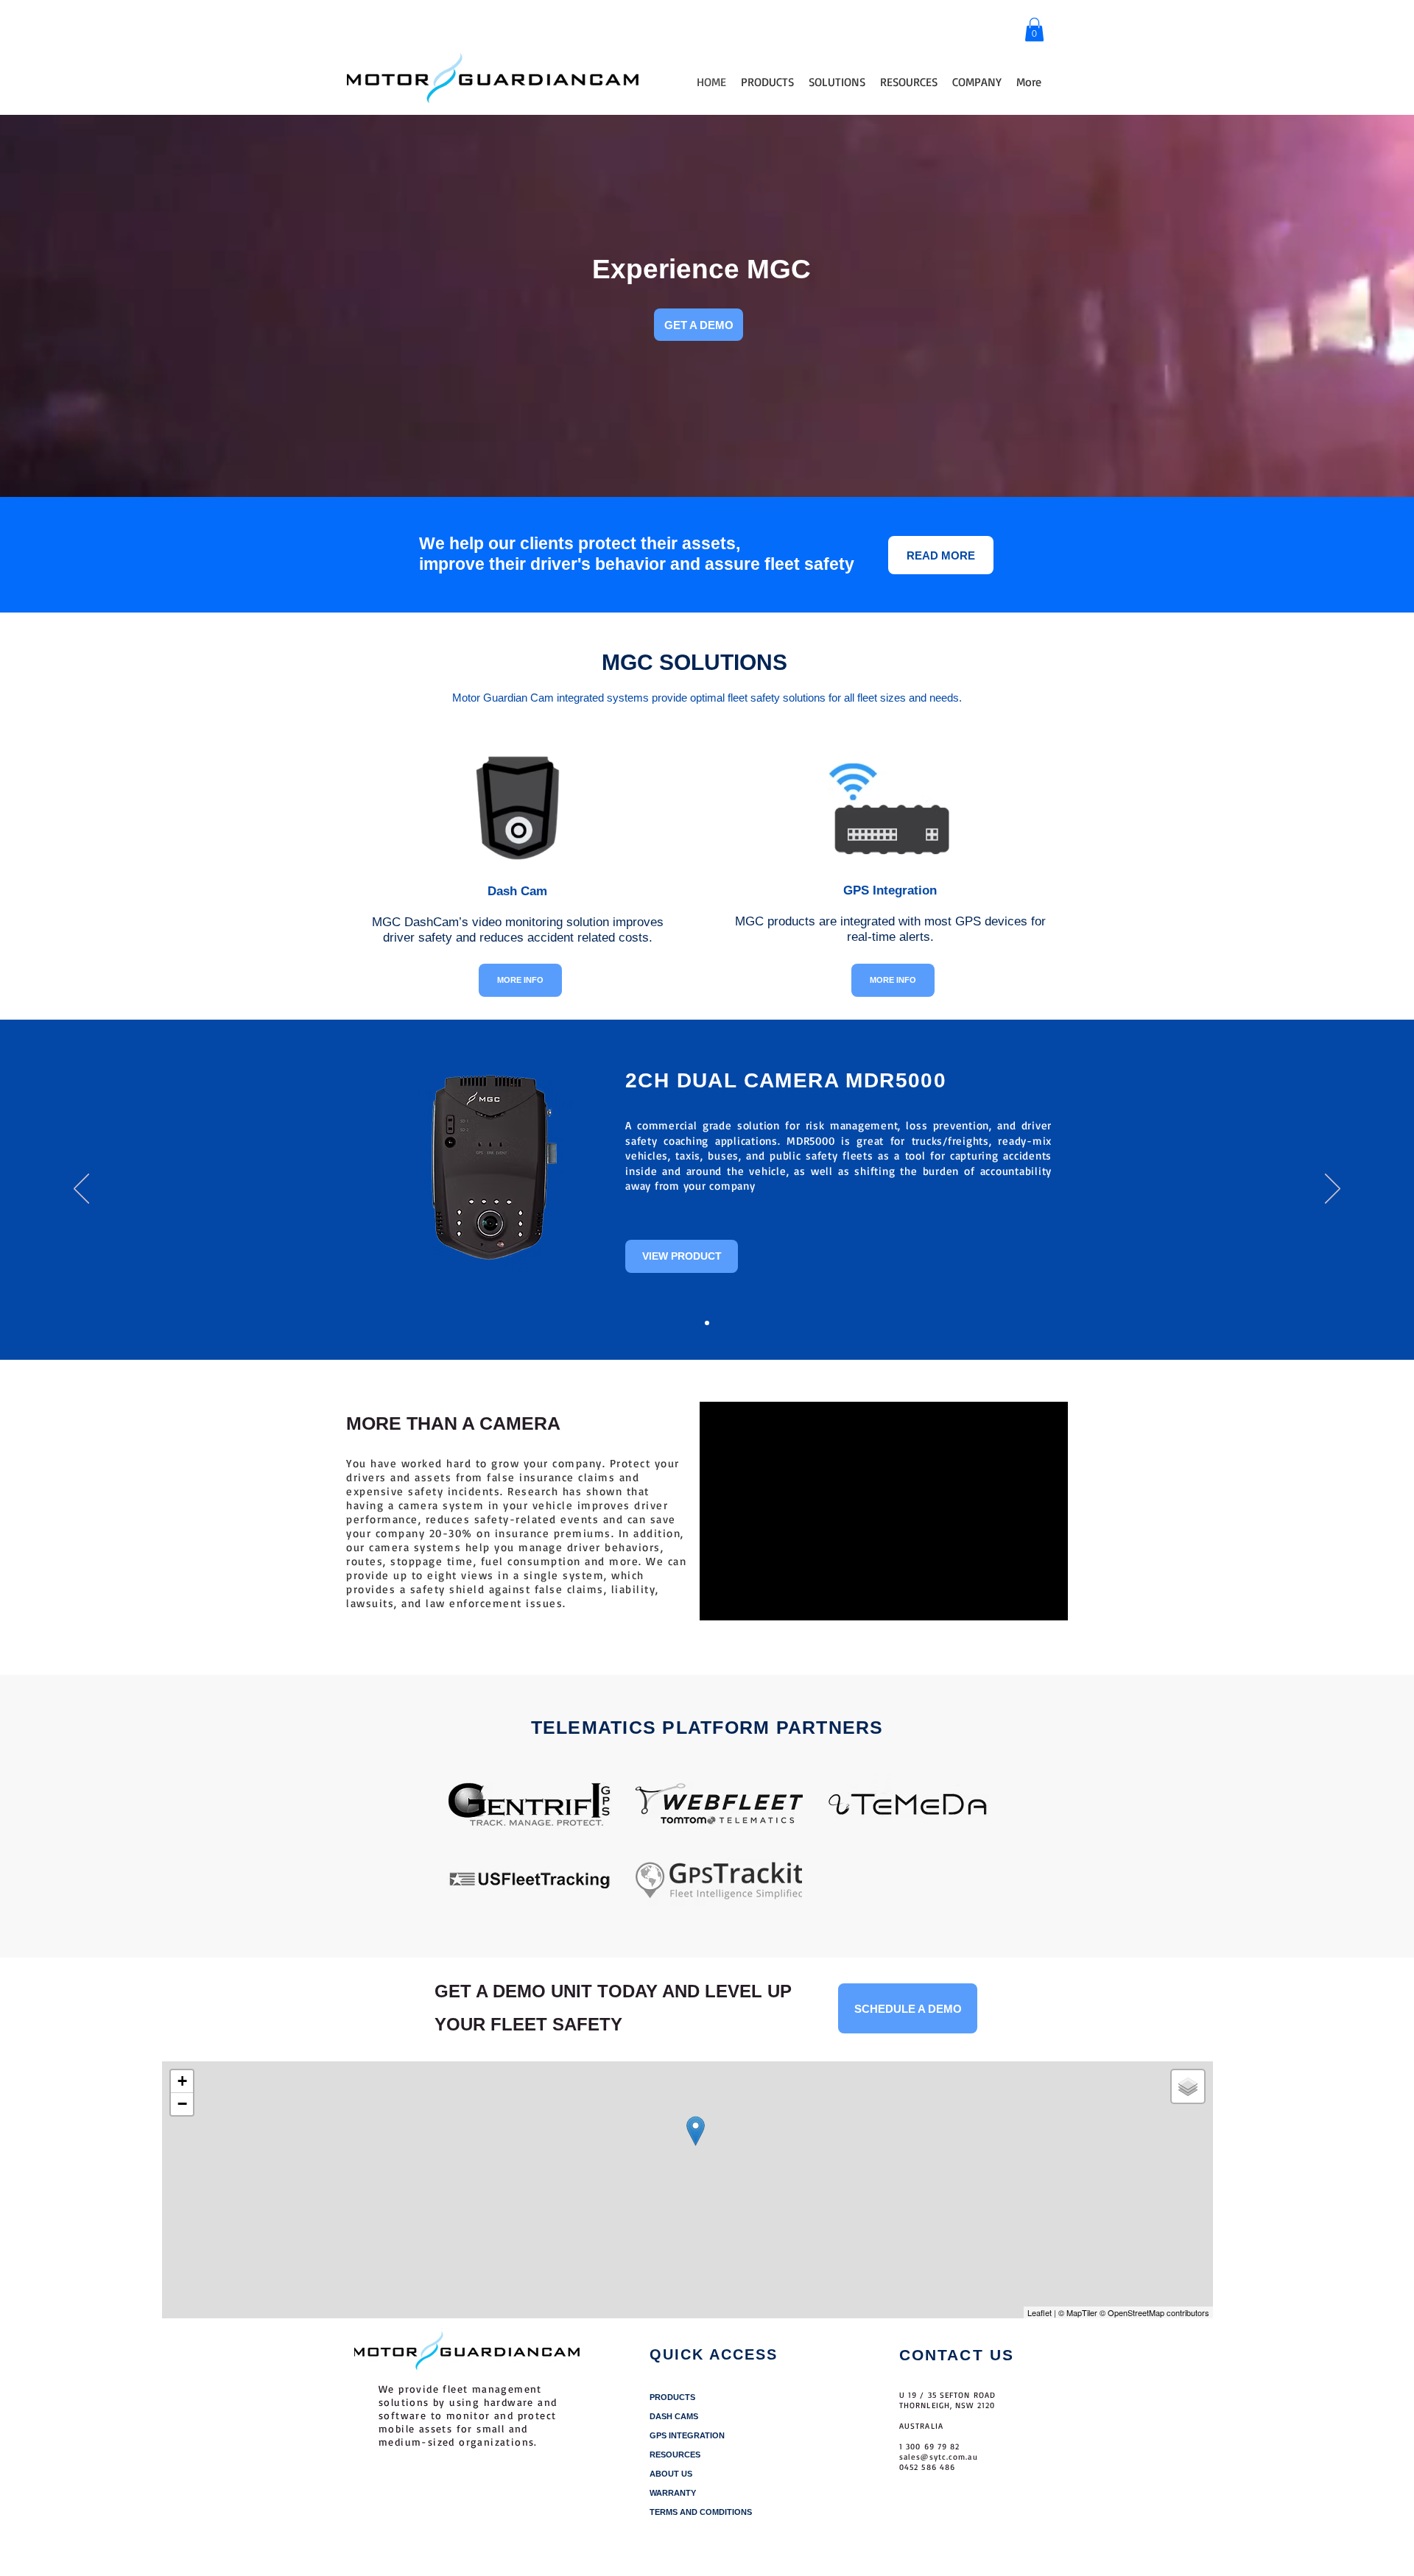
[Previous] (81, 1190)
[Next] (1333, 1190)
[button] (1034, 29)
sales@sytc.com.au (939, 2457)
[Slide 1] (707, 1323)
